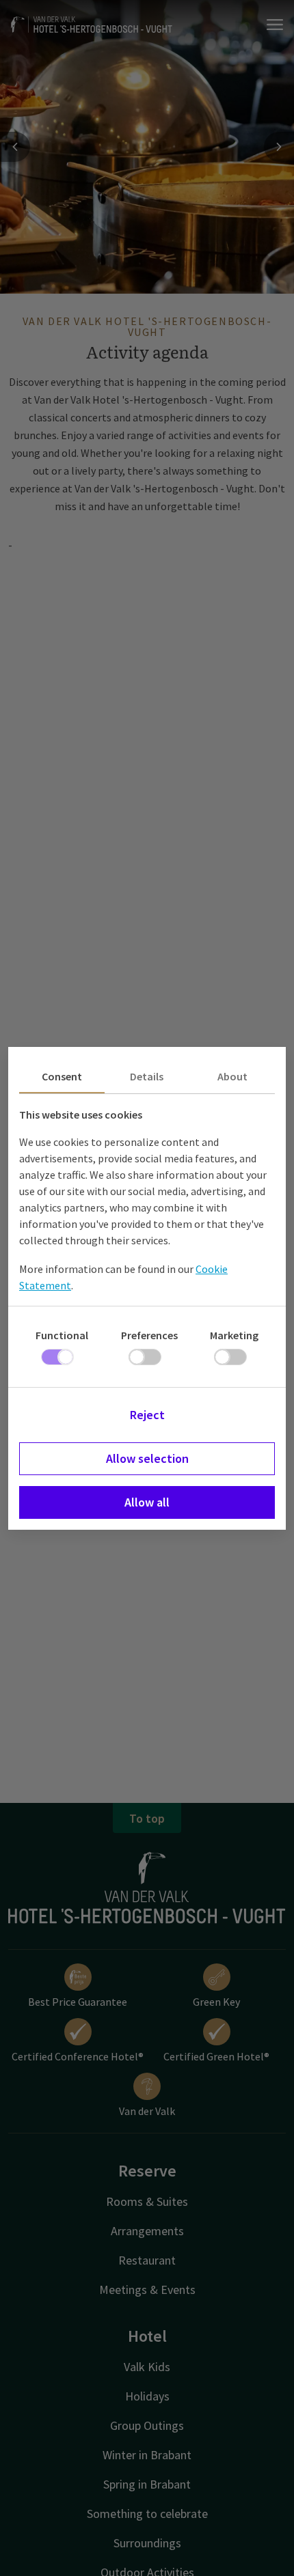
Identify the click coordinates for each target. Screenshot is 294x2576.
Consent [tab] (62, 1076)
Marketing (234, 1335)
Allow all (147, 1502)
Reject (147, 1415)
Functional (62, 1335)
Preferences (149, 1335)
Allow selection (147, 1458)
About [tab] (232, 1076)
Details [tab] (147, 1076)
